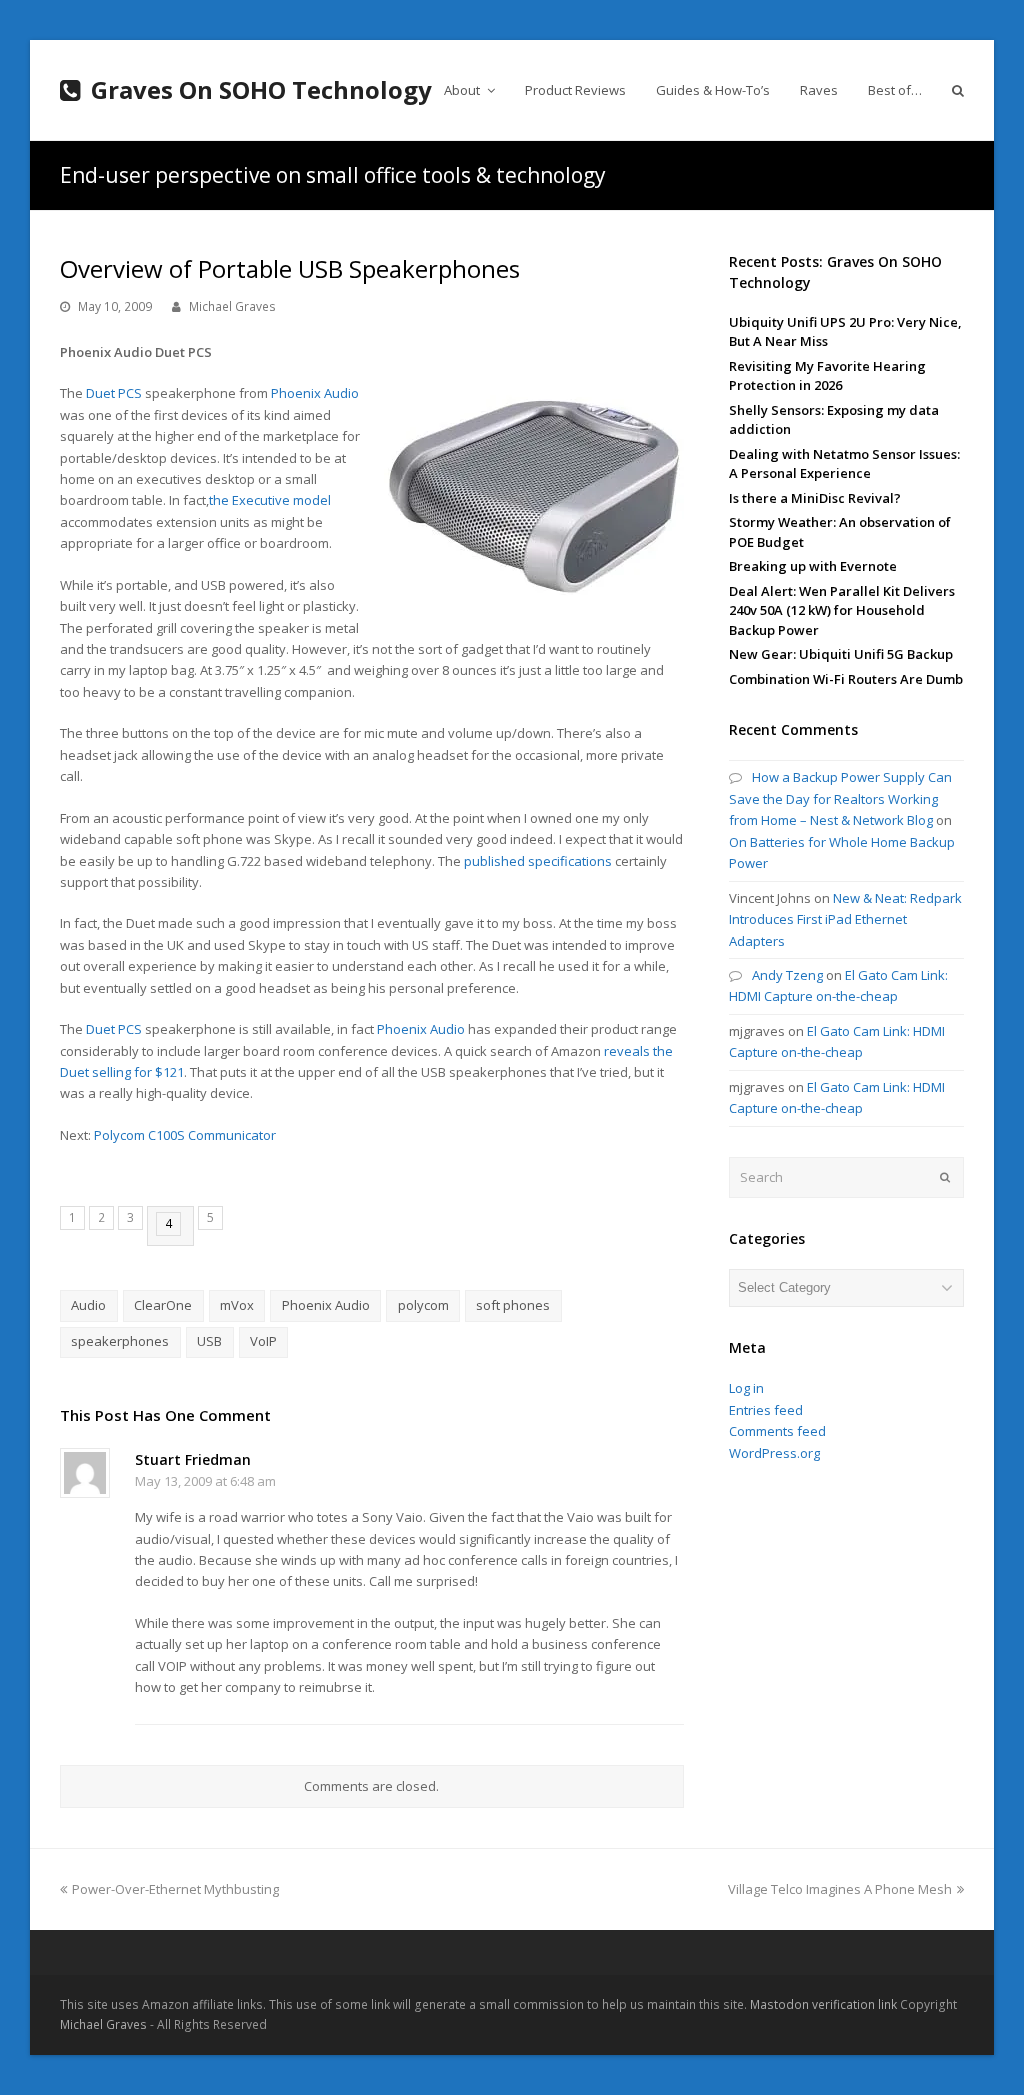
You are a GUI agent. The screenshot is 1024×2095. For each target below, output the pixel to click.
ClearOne (163, 1305)
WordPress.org (774, 1453)
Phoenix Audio (315, 393)
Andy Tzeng (787, 975)
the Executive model (270, 500)
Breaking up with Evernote (813, 566)
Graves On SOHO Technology (261, 89)
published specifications (538, 861)
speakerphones (120, 1341)
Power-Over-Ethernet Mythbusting (175, 1889)
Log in (746, 1388)
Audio (88, 1305)
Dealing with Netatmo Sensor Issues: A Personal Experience (844, 464)
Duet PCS (114, 393)
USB (209, 1341)
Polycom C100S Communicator (185, 1135)
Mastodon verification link (823, 2004)
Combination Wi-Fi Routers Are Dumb (846, 679)
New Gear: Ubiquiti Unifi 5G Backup (841, 654)
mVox (237, 1305)
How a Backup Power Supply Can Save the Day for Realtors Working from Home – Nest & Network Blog (840, 798)
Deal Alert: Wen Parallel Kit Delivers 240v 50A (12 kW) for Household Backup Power (842, 610)
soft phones (513, 1305)
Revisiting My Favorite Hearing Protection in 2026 (827, 376)
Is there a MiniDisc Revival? (815, 498)
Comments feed (777, 1431)
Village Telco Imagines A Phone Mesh (840, 1889)
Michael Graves (232, 306)
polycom (423, 1305)
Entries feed (766, 1410)
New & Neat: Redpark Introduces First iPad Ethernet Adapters (845, 919)
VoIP (263, 1341)
